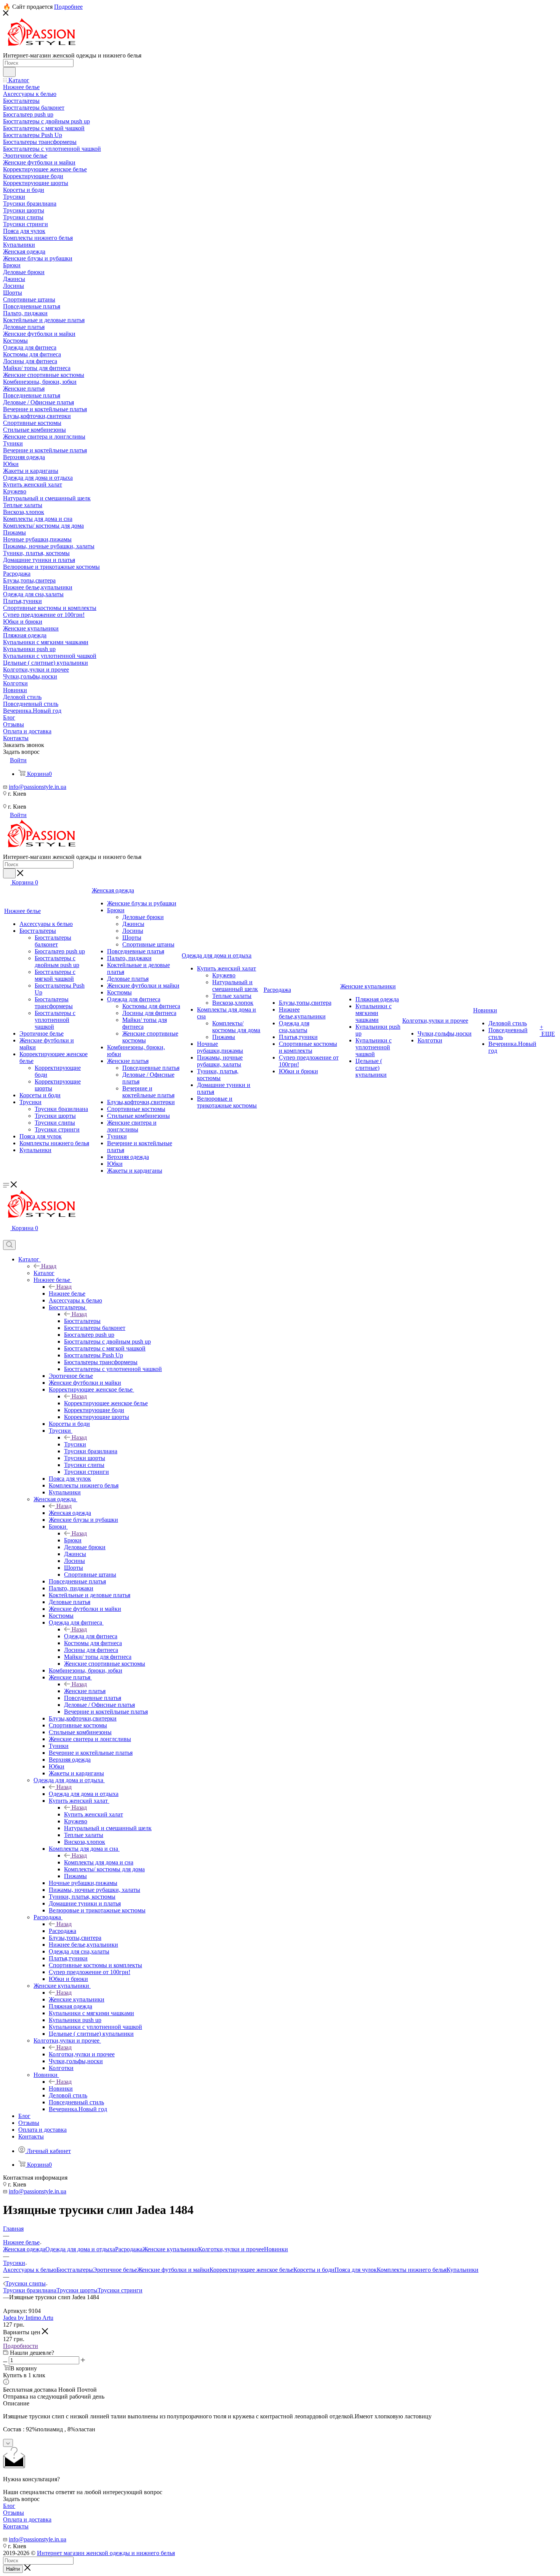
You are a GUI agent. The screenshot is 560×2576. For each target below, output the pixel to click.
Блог (9, 2506)
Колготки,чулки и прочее (82, 2054)
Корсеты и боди (314, 2270)
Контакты (16, 2526)
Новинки (61, 2088)
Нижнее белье (67, 1294)
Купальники (462, 2270)
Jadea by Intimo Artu (28, 2318)
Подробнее (68, 7)
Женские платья (85, 1691)
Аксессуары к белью (30, 2270)
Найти (13, 2569)
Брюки (73, 1540)
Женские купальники (77, 1999)
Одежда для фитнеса (91, 1636)
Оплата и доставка (27, 2519)
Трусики (75, 1444)
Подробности (21, 2346)
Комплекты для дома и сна (99, 1862)
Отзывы (14, 2513)
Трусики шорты (77, 2290)
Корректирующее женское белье (106, 1403)
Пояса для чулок (356, 2270)
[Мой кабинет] (6, 1236)
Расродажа (62, 1931)
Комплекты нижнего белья (412, 2270)
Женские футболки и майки (173, 2270)
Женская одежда (70, 1513)
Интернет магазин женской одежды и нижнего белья (106, 2553)
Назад (49, 1266)
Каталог (44, 1273)
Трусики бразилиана (30, 2290)
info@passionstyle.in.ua (38, 787)
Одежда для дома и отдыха (84, 1794)
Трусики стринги (120, 2290)
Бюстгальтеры (82, 1321)
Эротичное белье (115, 2270)
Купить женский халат (94, 1814)
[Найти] (9, 72)
